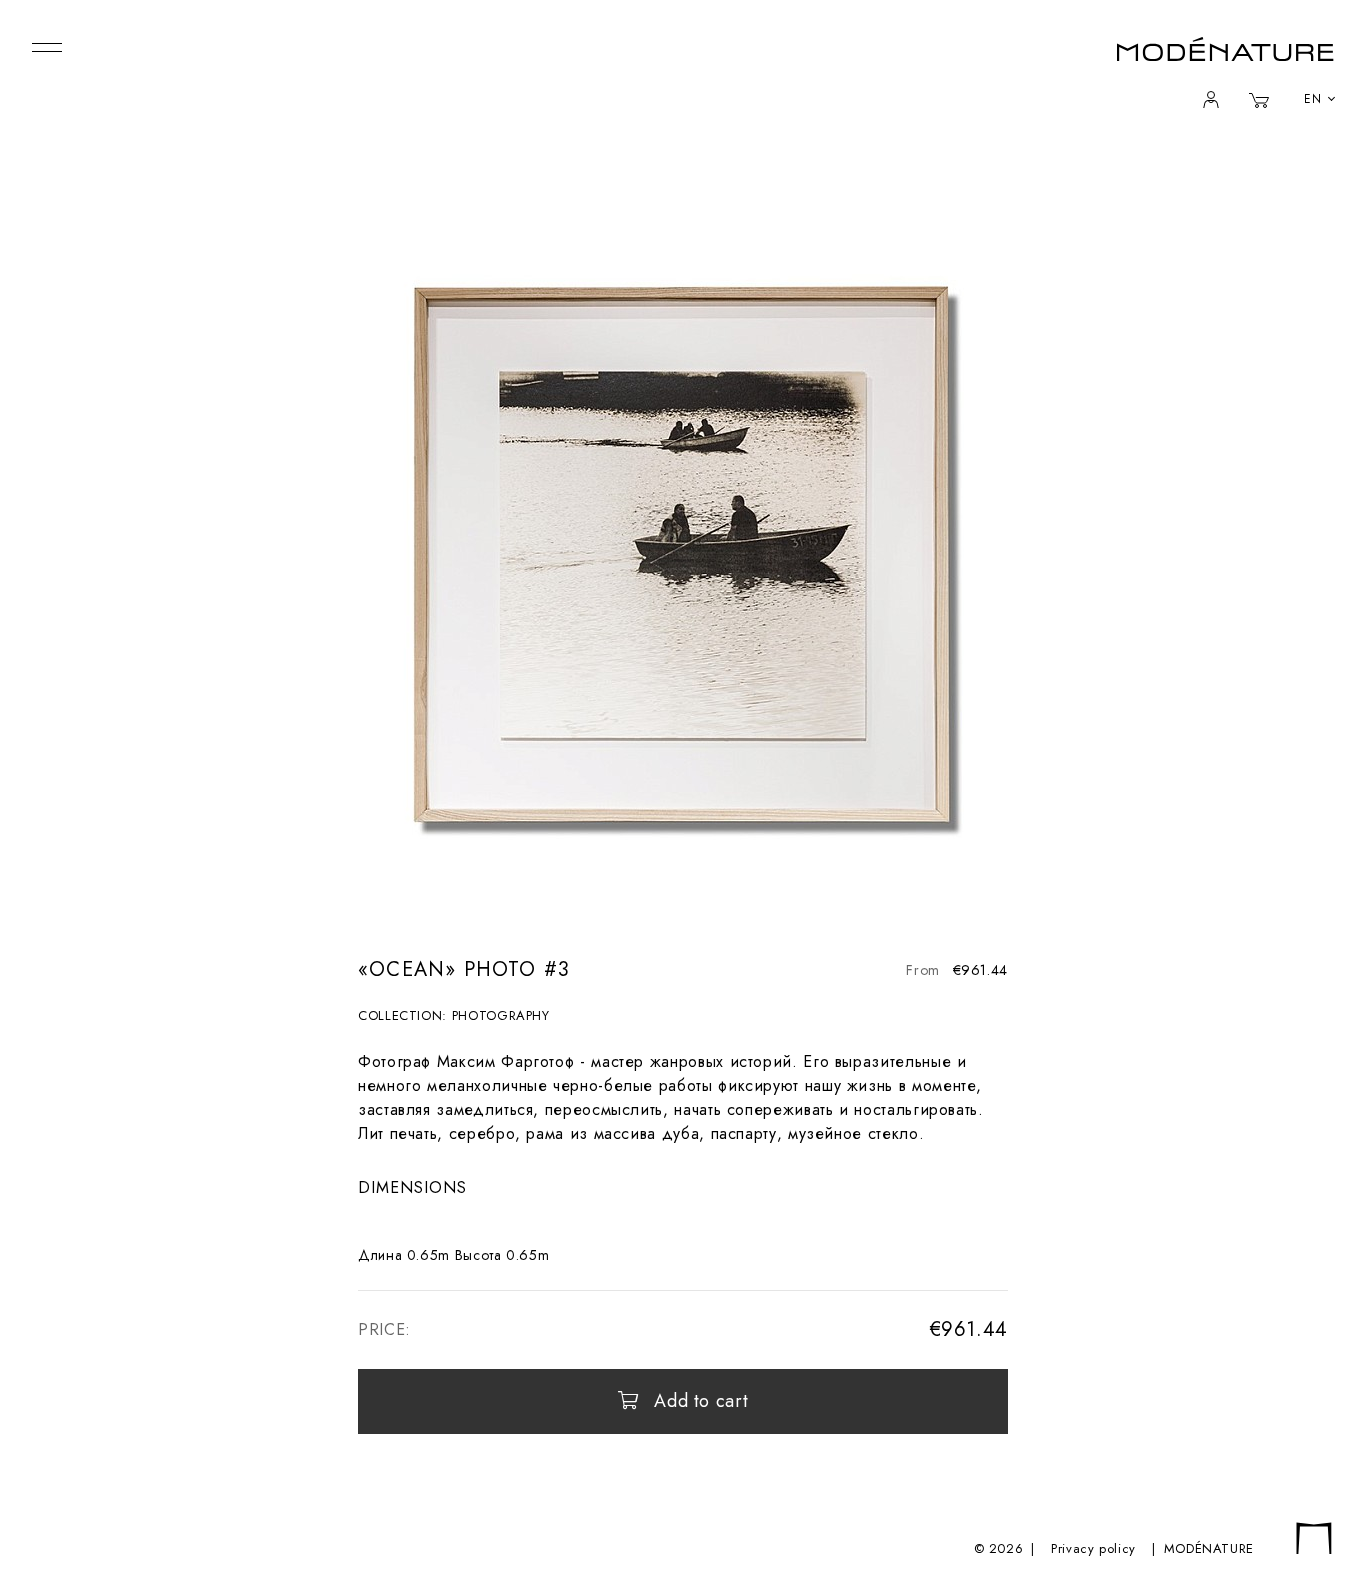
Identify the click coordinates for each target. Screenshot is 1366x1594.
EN (1313, 99)
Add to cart (701, 1401)
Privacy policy (1093, 1548)
